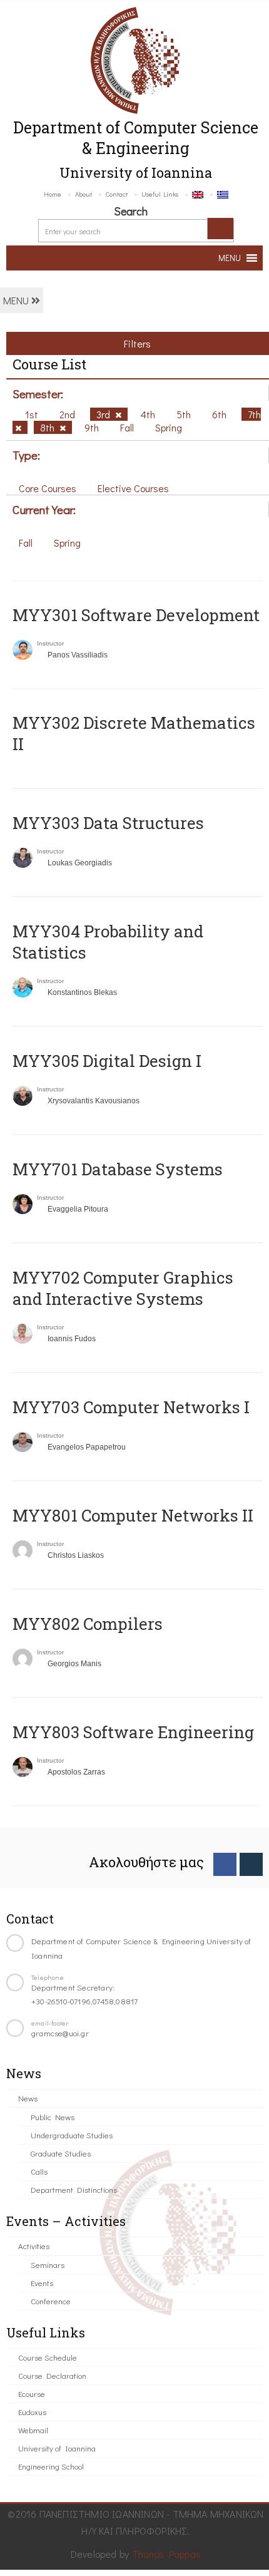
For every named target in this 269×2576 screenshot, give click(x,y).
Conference (51, 2301)
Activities (34, 2246)
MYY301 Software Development (136, 615)
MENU (17, 300)
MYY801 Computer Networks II (133, 1515)
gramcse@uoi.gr (60, 2033)
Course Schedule (48, 2357)
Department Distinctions (74, 2189)
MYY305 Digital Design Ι (107, 1061)
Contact (117, 194)
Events (42, 2283)
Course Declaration (52, 2375)
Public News (53, 2117)
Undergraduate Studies (72, 2135)
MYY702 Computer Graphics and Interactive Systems (123, 1288)
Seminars (48, 2264)
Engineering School (51, 2466)
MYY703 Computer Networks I (131, 1407)
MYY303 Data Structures (108, 823)
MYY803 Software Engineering (133, 1732)
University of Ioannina (57, 2448)
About (84, 194)
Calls (39, 2171)
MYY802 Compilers (88, 1624)
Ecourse (32, 2393)
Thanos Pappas (167, 2554)
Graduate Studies (61, 2153)
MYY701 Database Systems (118, 1169)
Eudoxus (32, 2412)
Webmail (33, 2430)
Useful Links (160, 194)
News (28, 2098)
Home (53, 194)
